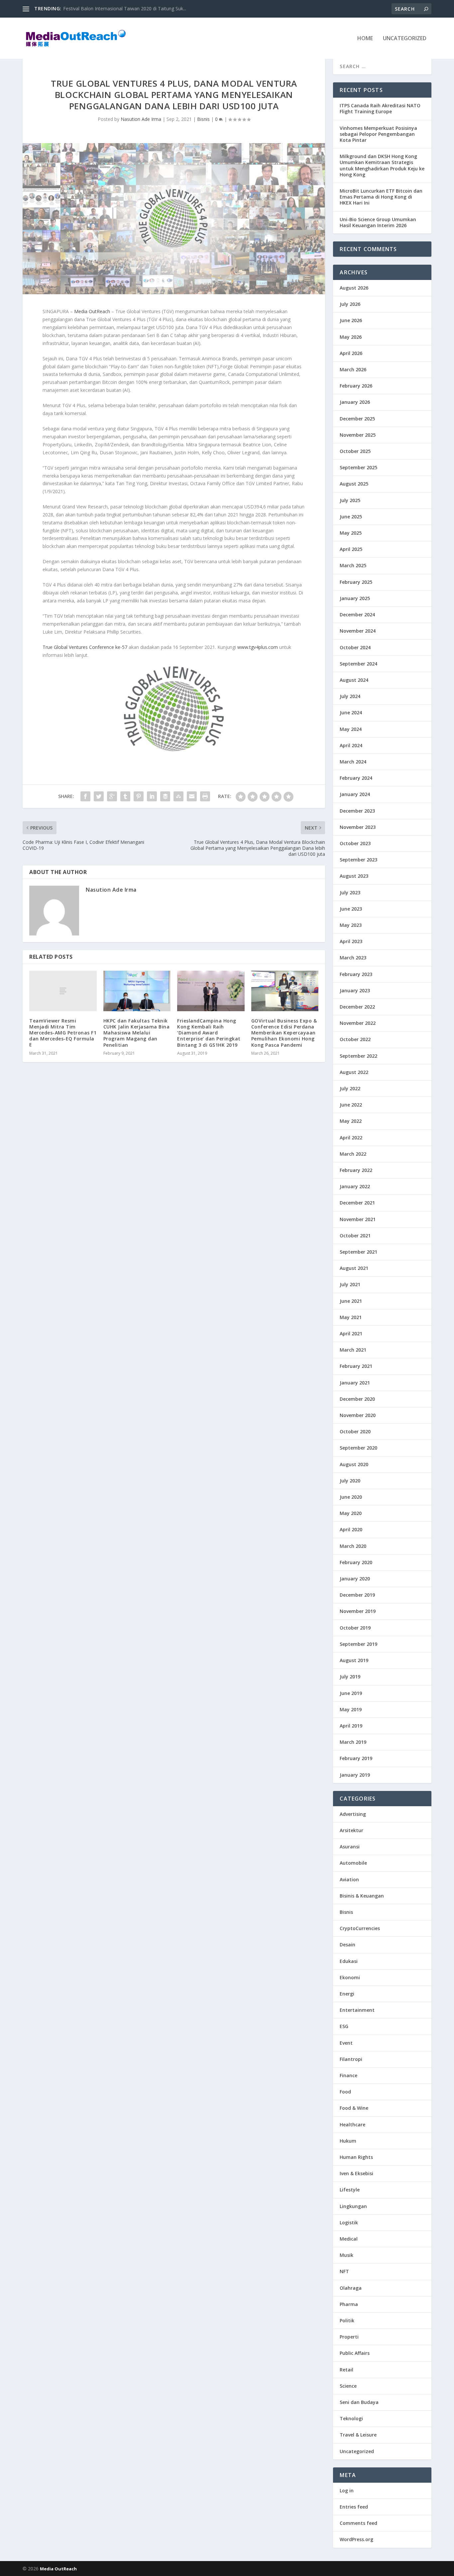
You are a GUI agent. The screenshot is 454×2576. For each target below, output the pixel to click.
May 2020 (351, 1513)
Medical (349, 2239)
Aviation (349, 1879)
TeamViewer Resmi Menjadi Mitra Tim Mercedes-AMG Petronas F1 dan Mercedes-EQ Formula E (63, 1033)
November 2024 (358, 631)
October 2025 (355, 451)
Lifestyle (350, 2190)
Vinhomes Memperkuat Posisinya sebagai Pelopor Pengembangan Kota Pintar (378, 134)
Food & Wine (354, 2108)
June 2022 (351, 1105)
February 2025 (356, 582)
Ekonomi (350, 1977)
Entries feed (354, 2507)
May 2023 (351, 925)
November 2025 (358, 435)
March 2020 (353, 1546)
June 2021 (351, 1301)
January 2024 (355, 794)
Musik (346, 2255)
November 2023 (358, 827)
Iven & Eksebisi (356, 2173)
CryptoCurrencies (360, 1928)
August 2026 (354, 288)
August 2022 (354, 1072)
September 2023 (358, 860)
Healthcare (352, 2125)
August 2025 (354, 484)
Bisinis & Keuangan (362, 1896)
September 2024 (358, 664)
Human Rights (356, 2157)
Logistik (349, 2222)
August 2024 (354, 680)
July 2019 (350, 1677)
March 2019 (353, 1742)
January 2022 (355, 1186)
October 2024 (355, 647)
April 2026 (351, 353)
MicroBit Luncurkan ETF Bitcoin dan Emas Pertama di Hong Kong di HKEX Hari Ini (381, 197)
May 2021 (351, 1317)
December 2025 (357, 419)
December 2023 (357, 811)
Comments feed (358, 2523)
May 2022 (351, 1121)
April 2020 (351, 1529)
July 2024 (350, 696)
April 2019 (351, 1726)
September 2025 (358, 467)
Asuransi (350, 1847)
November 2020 (358, 1415)
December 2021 (357, 1203)
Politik (347, 2320)
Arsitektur (351, 1830)
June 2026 (351, 320)
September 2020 (358, 1448)
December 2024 (357, 615)
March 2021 (353, 1350)
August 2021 (354, 1268)
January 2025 (355, 598)
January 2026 (355, 402)
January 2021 (355, 1383)
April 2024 (351, 745)
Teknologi (351, 2418)
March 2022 (353, 1154)
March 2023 (353, 958)
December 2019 (357, 1595)
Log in (347, 2490)
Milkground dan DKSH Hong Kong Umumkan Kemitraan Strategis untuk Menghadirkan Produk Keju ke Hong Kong (382, 165)
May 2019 (351, 1709)
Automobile (353, 1863)
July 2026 (350, 304)
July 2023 (350, 892)
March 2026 (353, 369)
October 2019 (355, 1628)
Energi (347, 1994)
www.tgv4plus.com (258, 647)
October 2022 (355, 1039)
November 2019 (358, 1611)
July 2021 (350, 1284)
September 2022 (358, 1056)
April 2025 (351, 549)
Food (345, 2092)
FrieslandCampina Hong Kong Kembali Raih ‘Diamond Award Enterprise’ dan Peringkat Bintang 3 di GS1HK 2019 (209, 1033)
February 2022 (356, 1170)
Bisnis (203, 119)
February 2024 (356, 778)
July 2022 (350, 1088)
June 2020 (351, 1497)
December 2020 (357, 1399)
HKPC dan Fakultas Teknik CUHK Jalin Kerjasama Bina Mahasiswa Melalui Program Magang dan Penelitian (137, 1033)
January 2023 (355, 990)
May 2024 (351, 729)
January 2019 (355, 1775)
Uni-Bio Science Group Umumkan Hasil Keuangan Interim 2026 (378, 222)
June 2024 (351, 712)
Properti (349, 2337)
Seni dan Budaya (359, 2402)
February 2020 (356, 1562)
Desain (347, 1945)
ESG (344, 2026)
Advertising (353, 1814)
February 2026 (356, 386)
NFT (344, 2271)
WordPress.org (356, 2539)
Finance (348, 2075)
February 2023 (356, 974)
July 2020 (350, 1481)
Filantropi (351, 2059)
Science (348, 2386)
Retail (346, 2370)
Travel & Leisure (358, 2435)
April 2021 (351, 1333)
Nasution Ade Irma (141, 119)
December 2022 (357, 1007)
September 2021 (358, 1252)
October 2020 (355, 1431)
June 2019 (351, 1693)
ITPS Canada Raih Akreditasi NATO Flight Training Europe (125, 8)
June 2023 (351, 909)
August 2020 (354, 1464)
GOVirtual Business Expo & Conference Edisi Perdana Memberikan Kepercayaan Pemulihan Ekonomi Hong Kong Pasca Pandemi (284, 1033)
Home (365, 39)
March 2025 (353, 565)
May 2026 (351, 337)
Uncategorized (405, 39)
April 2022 (351, 1138)
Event (346, 2043)
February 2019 (356, 1758)
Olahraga (351, 2288)
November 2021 (358, 1219)
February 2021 (356, 1366)
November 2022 (358, 1023)
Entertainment (357, 2010)
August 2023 (354, 876)
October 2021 (355, 1236)
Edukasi (349, 1961)
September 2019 (358, 1644)
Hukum (348, 2141)
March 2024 (353, 762)
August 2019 (354, 1660)
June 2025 (351, 517)
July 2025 (350, 500)
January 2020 (355, 1579)
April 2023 (351, 941)
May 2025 (351, 533)
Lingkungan (353, 2206)
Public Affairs (355, 2353)
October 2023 (355, 843)
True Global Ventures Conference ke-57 (86, 647)
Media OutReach (93, 311)
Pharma (349, 2304)
